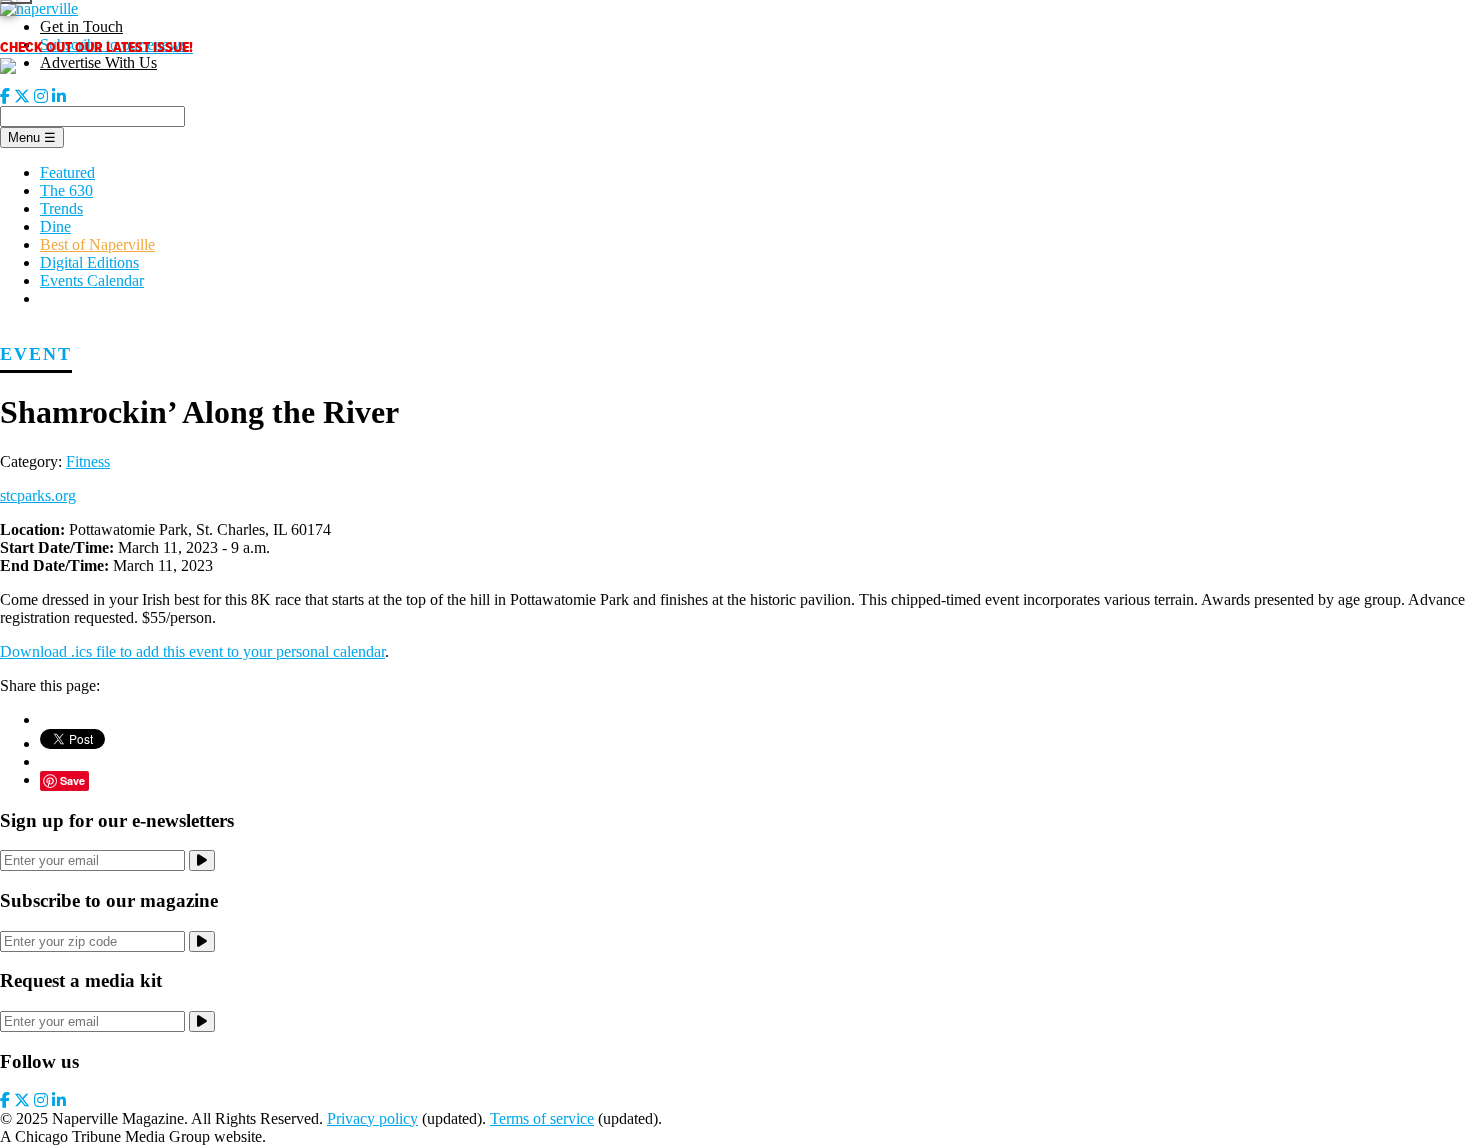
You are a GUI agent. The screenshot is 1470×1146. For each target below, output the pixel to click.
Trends (61, 208)
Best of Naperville (97, 244)
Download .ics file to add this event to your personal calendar (192, 651)
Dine (55, 226)
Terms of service (542, 1118)
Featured (67, 172)
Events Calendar (92, 280)
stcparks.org (38, 495)
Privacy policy (372, 1118)
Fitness (88, 461)
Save (72, 780)
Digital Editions (89, 262)
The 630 (66, 190)
